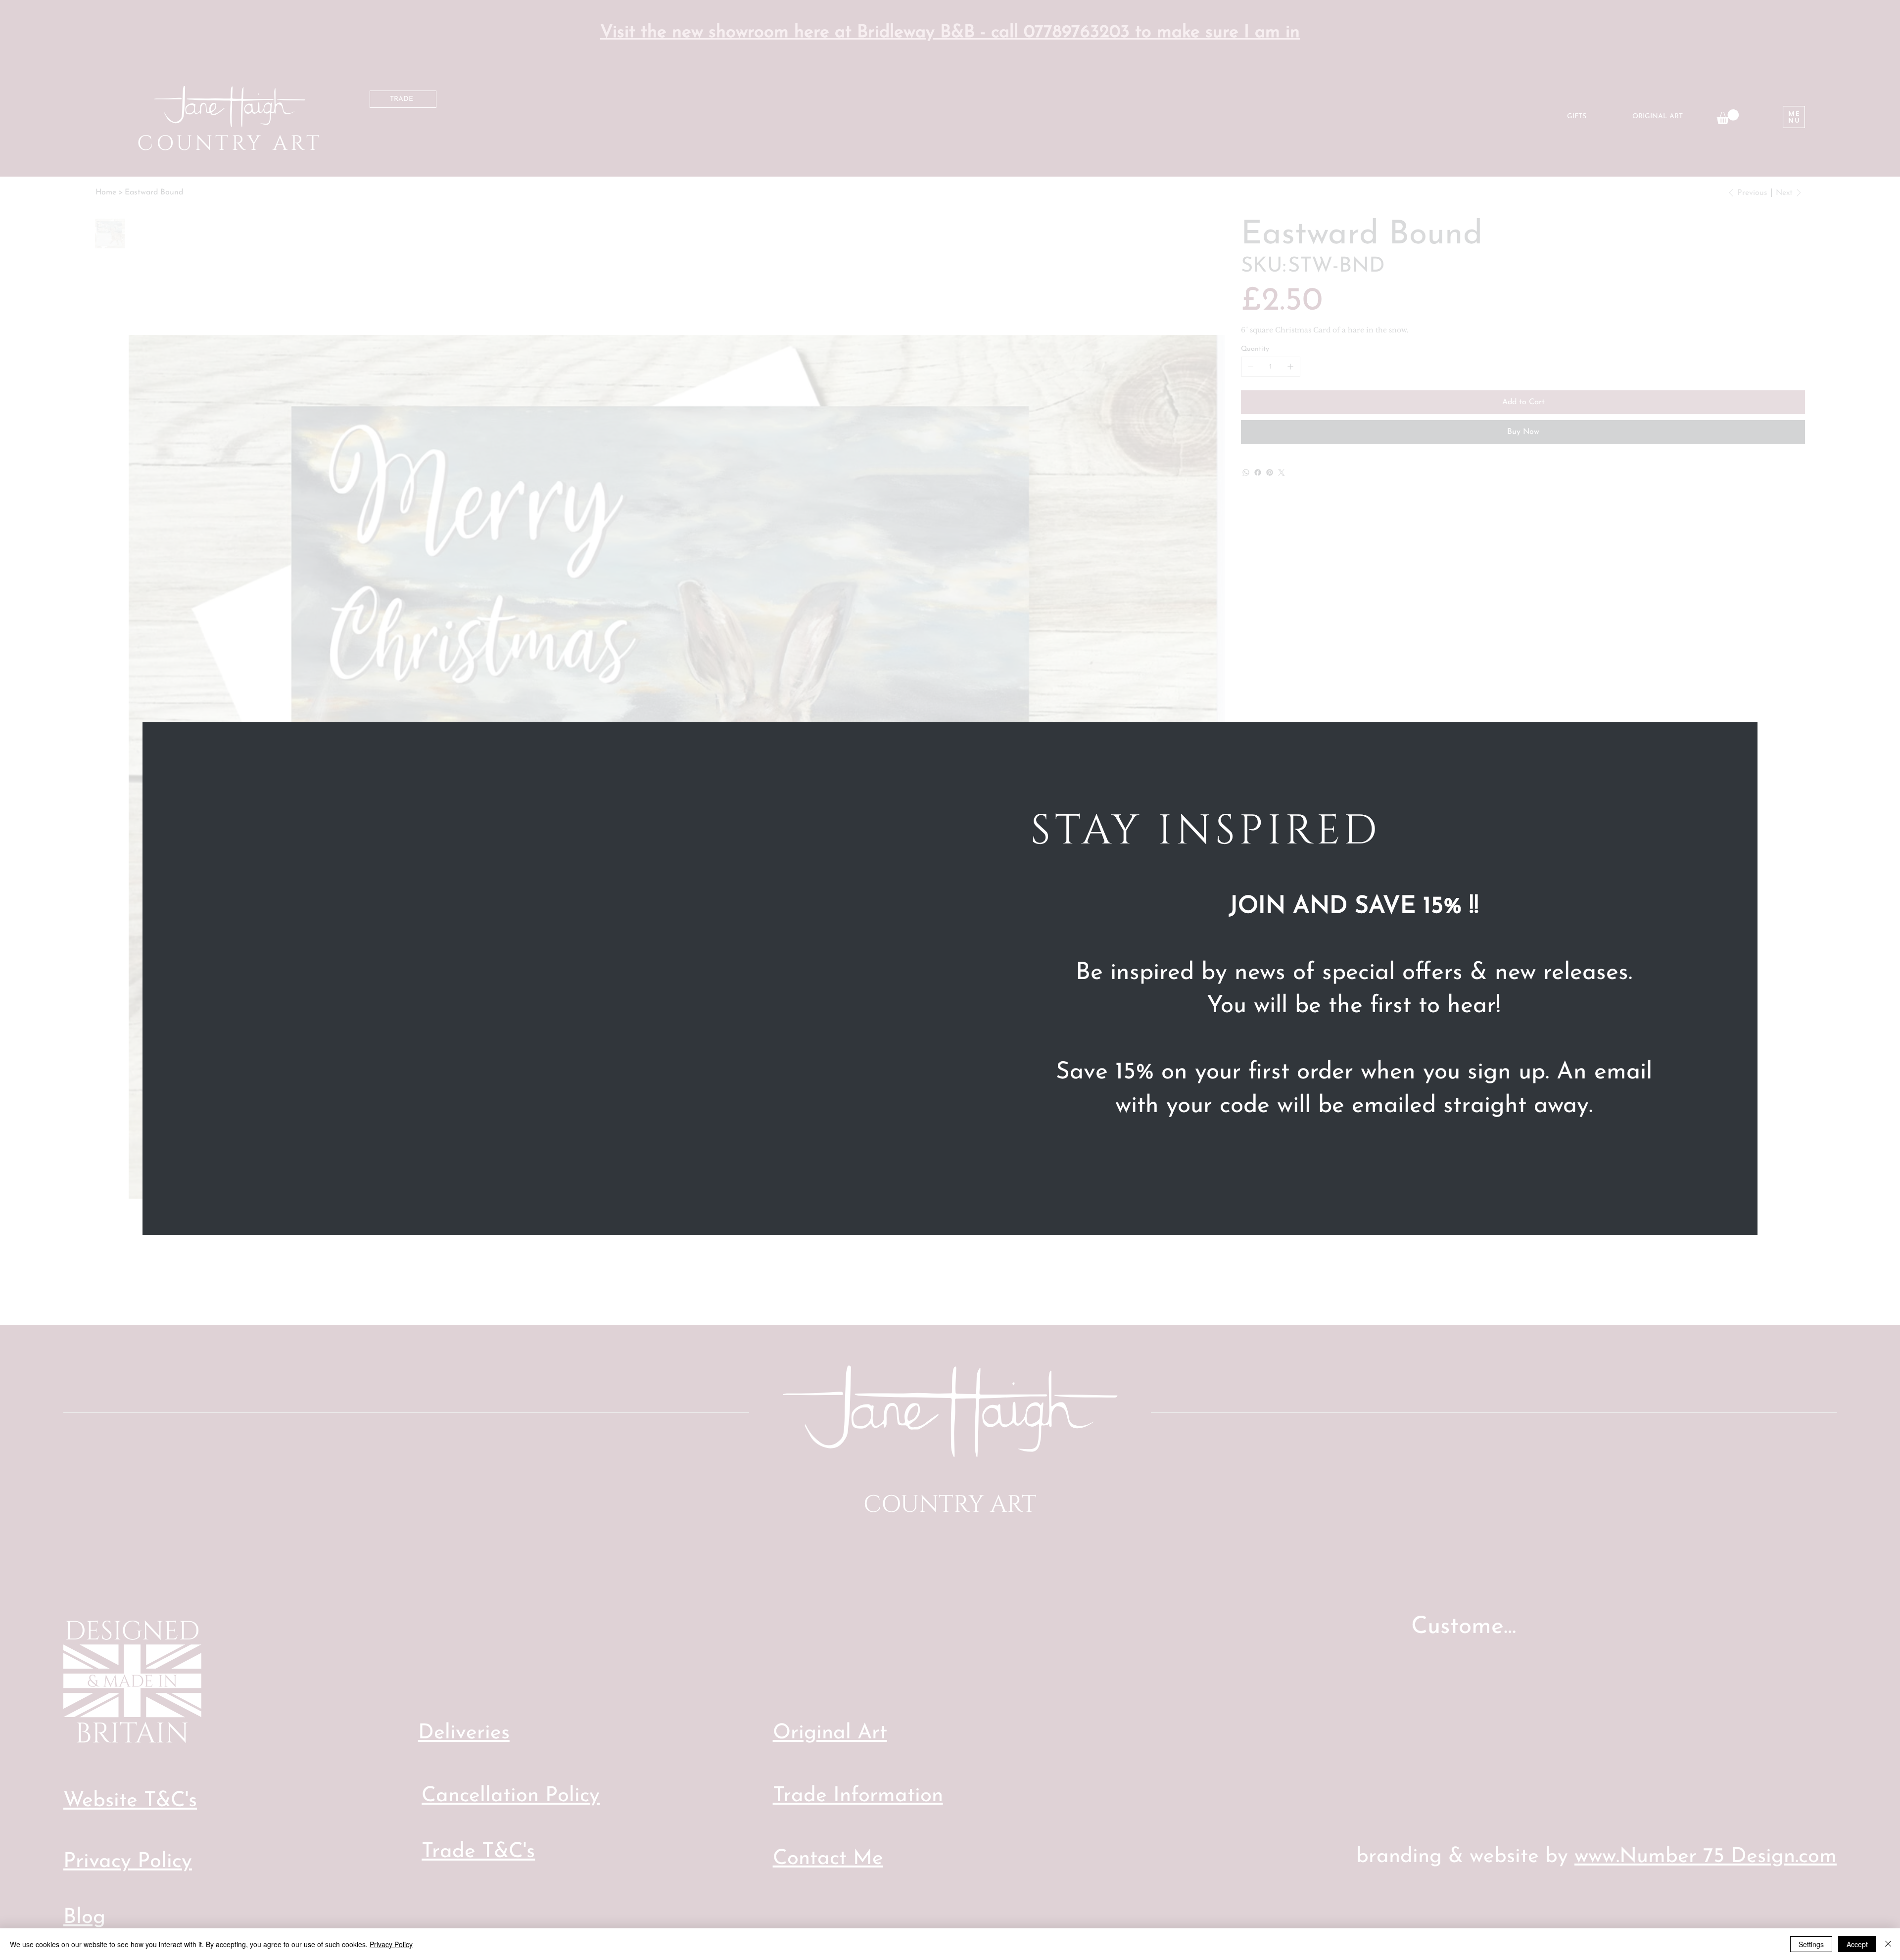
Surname (1374, 1122)
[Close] (1888, 1944)
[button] (1669, 762)
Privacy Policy (391, 1944)
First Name (1064, 1122)
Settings (1811, 1944)
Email (1058, 1161)
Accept (1857, 1944)
